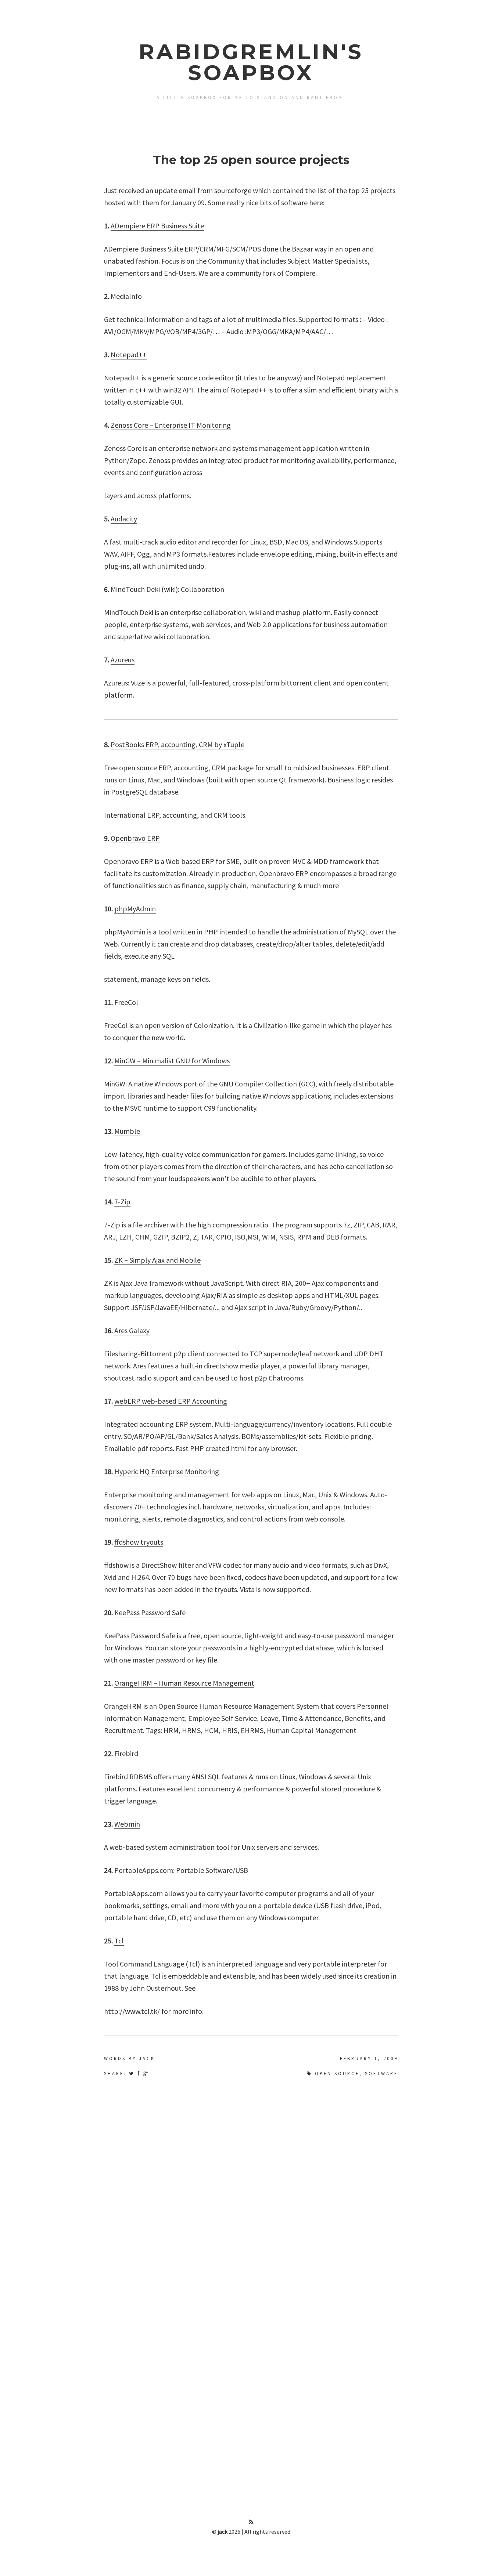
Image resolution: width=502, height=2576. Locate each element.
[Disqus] (251, 2180)
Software (381, 2073)
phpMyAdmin (135, 909)
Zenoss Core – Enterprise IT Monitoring (171, 425)
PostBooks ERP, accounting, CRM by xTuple (178, 744)
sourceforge (234, 190)
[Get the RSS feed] (251, 2522)
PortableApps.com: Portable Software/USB (181, 1870)
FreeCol (126, 1002)
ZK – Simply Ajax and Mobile (157, 1260)
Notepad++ (129, 354)
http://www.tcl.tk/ (132, 2011)
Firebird (126, 1753)
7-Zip (122, 1202)
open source (337, 2073)
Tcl (119, 1941)
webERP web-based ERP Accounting (171, 1401)
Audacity (124, 519)
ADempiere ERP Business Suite (157, 226)
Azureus (123, 660)
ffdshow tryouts (139, 1542)
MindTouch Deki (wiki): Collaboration (167, 589)
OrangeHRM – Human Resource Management (184, 1683)
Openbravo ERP (135, 838)
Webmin (127, 1824)
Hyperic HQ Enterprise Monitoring (167, 1471)
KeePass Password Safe (150, 1612)
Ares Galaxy (132, 1330)
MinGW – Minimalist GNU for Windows (172, 1061)
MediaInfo (126, 296)
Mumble (127, 1131)
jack (223, 2532)
